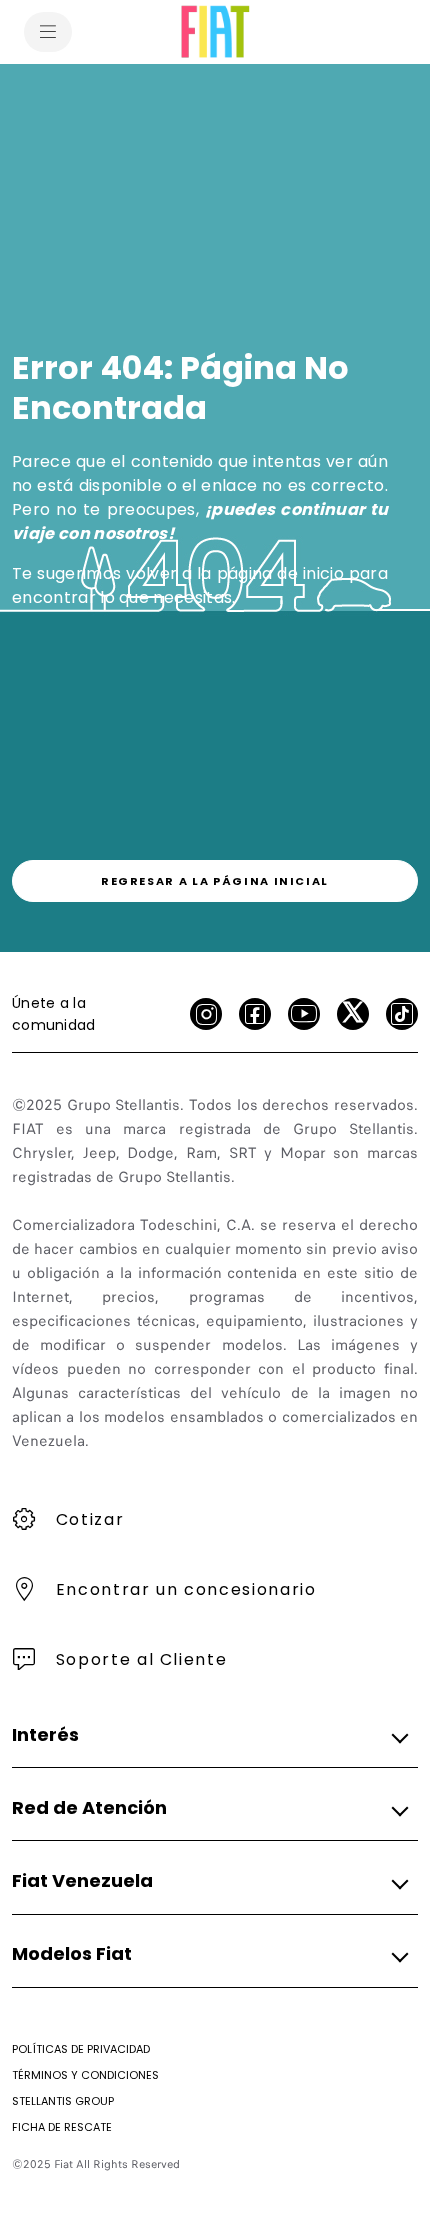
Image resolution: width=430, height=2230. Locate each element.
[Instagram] (206, 1014)
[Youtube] (304, 1014)
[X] (353, 1014)
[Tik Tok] (402, 1014)
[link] (215, 881)
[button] (209, 1735)
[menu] (48, 32)
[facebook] (255, 1014)
